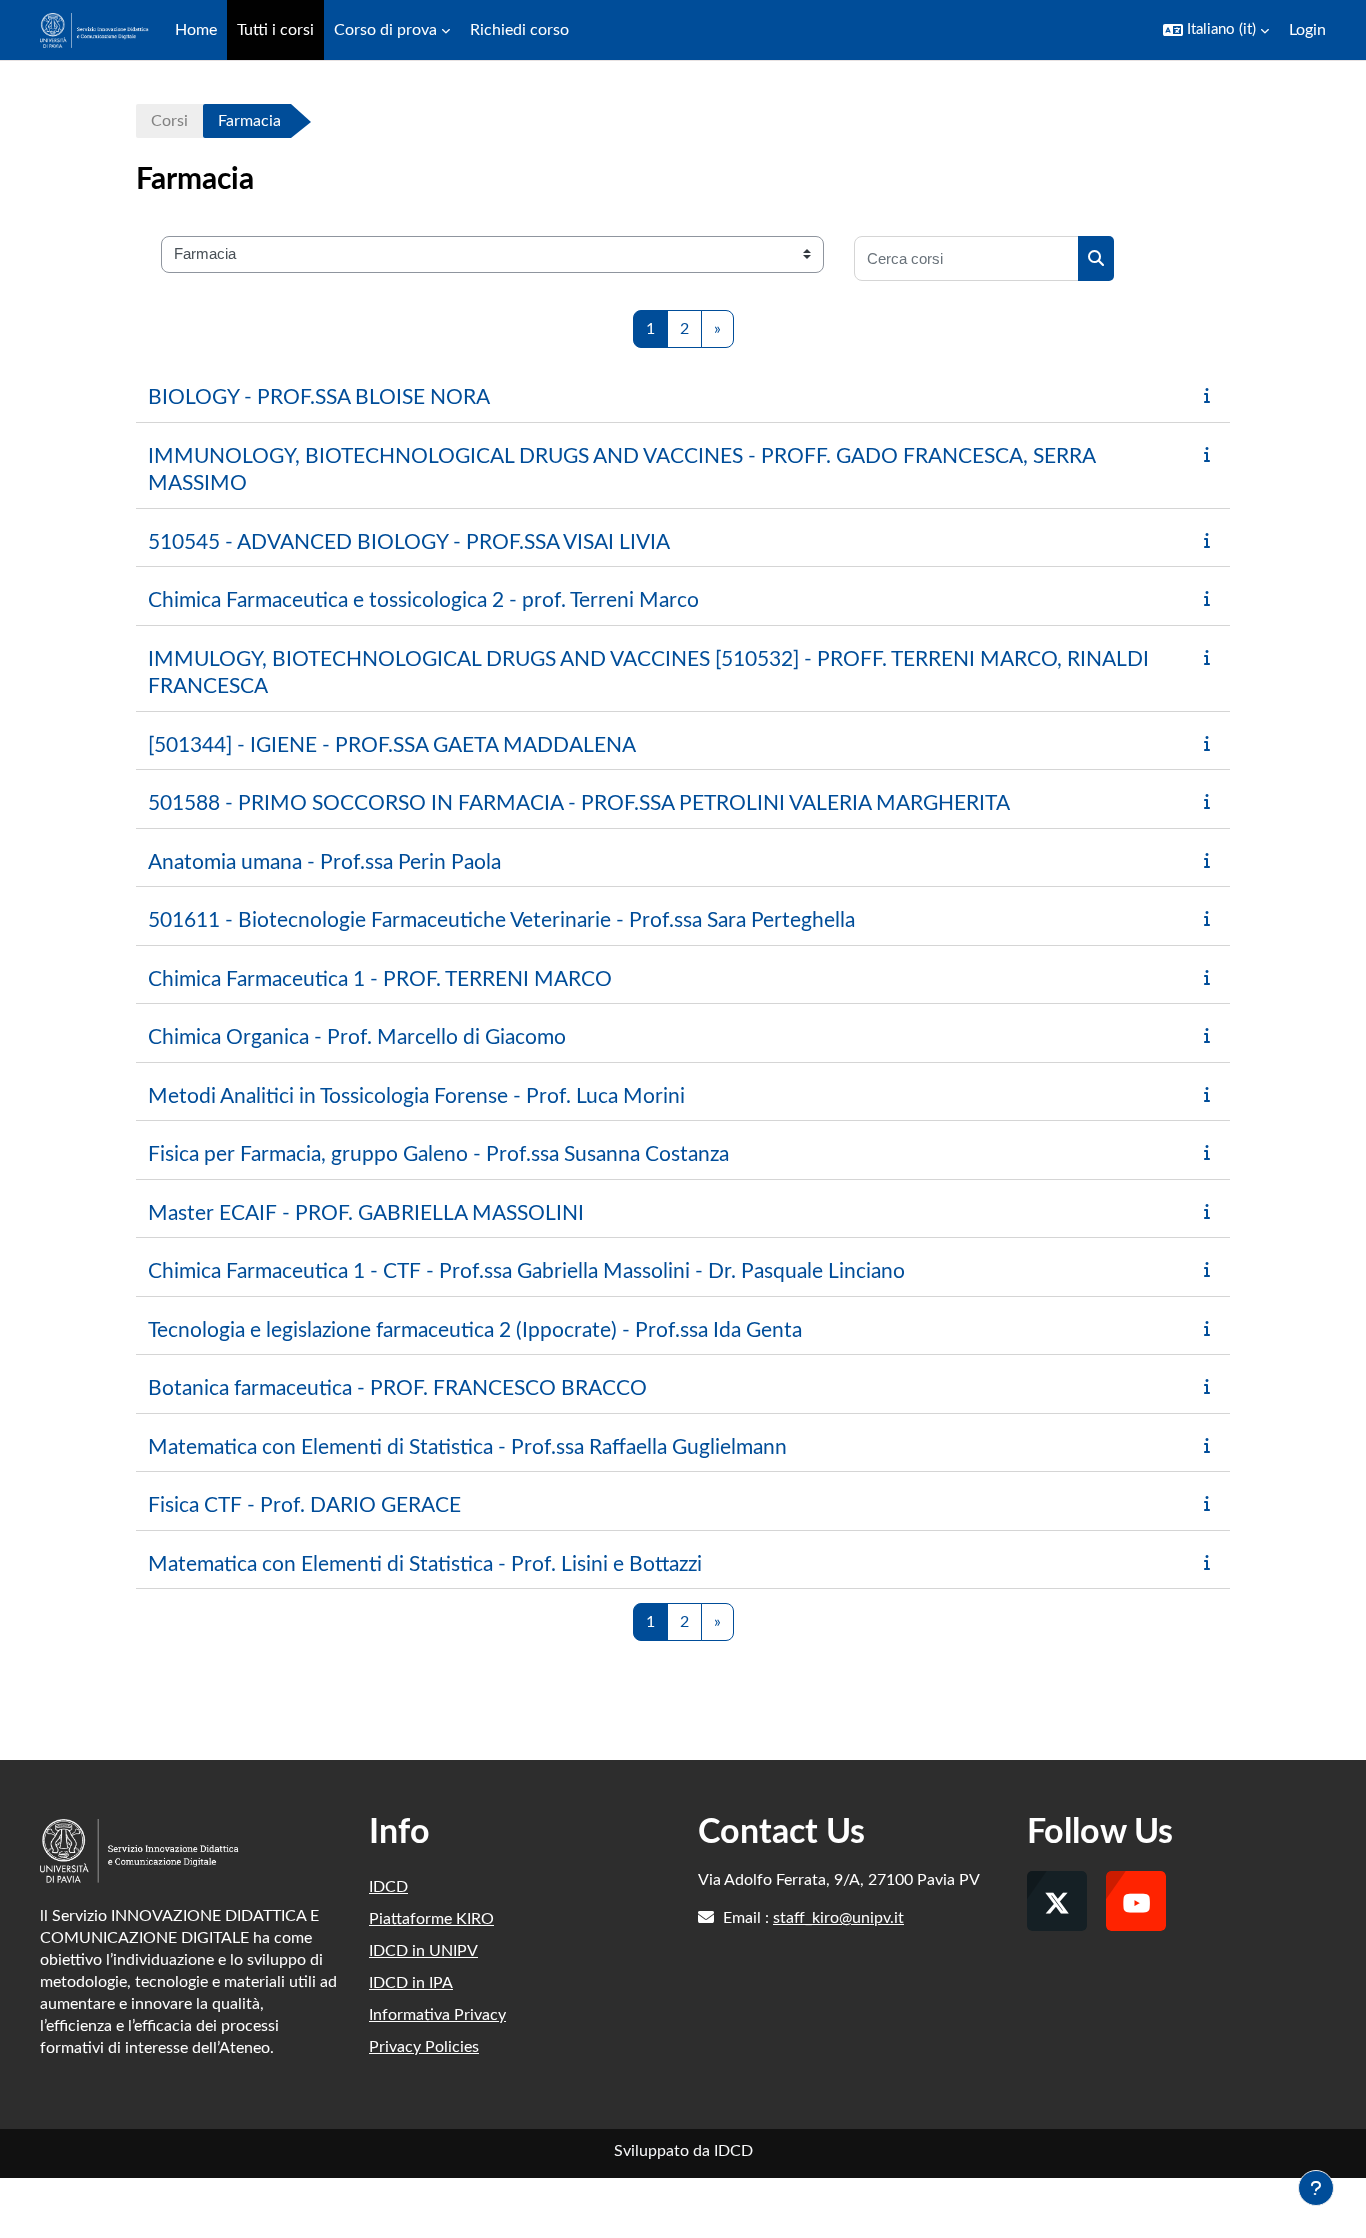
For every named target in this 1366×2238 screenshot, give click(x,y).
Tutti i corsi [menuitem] (275, 30)
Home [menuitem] (196, 30)
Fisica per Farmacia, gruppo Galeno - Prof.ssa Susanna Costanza (438, 1154)
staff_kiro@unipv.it (838, 1918)
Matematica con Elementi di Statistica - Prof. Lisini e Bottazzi (425, 1564)
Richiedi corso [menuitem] (519, 30)
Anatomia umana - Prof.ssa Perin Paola (324, 862)
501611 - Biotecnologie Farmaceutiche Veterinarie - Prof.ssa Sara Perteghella (501, 920)
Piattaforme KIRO (431, 1919)
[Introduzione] (1211, 396)
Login (1307, 30)
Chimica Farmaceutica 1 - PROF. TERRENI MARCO (380, 979)
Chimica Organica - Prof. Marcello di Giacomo (357, 1037)
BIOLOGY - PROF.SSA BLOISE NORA (319, 397)
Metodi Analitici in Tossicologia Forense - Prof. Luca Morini (416, 1096)
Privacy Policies (424, 2047)
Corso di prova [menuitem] (385, 30)
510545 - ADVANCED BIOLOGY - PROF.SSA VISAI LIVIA (409, 542)
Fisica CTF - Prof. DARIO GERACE (304, 1505)
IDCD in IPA (411, 1983)
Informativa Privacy (437, 2015)
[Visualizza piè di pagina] (1316, 2188)
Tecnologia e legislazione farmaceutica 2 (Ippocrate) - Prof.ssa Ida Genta (475, 1330)
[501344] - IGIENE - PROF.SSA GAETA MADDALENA (392, 745)
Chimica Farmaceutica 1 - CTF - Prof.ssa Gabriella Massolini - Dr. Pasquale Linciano (526, 1271)
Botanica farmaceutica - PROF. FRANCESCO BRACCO (397, 1388)
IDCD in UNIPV (423, 1951)
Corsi (169, 121)
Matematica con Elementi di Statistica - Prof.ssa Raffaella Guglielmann (467, 1447)
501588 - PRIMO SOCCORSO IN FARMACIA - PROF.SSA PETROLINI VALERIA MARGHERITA (579, 803)
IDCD (388, 1887)
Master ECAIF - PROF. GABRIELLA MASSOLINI (366, 1213)
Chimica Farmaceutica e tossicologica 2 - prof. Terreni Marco (423, 600)
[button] (1216, 30)
